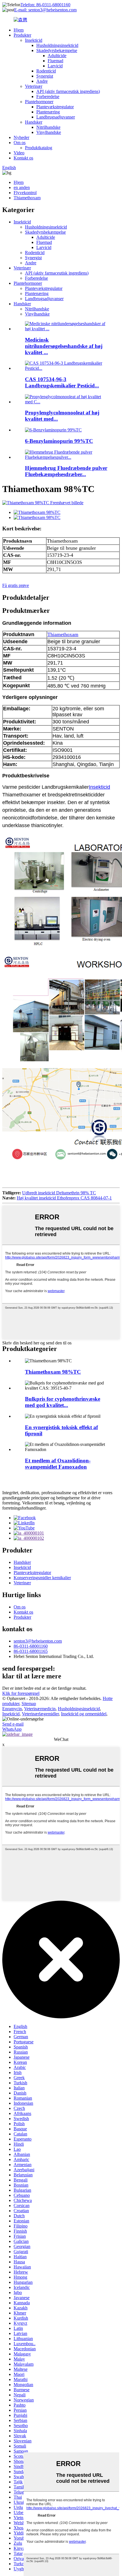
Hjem (19, 30)
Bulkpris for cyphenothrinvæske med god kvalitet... (63, 1402)
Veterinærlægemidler (40, 1714)
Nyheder (21, 137)
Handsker (34, 122)
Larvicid (55, 66)
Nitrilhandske (48, 127)
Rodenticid (46, 71)
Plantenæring (48, 112)
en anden (22, 187)
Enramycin (12, 1709)
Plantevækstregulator (55, 107)
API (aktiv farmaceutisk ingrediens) (68, 91)
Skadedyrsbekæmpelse (57, 50)
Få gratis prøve (16, 585)
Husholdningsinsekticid (57, 45)
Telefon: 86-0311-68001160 (45, 5)
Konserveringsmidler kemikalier (42, 1578)
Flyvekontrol (25, 193)
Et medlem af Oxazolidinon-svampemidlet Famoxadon (58, 1464)
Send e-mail (13, 1724)
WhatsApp (12, 1729)
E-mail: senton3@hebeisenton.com (45, 10)
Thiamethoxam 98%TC (53, 1372)
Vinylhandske (49, 132)
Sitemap (29, 1704)
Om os (20, 143)
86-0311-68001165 (31, 1651)
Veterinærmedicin (40, 1709)
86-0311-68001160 (31, 1646)
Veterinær (34, 86)
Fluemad (55, 61)
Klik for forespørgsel (21, 1693)
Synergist (45, 76)
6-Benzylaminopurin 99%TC (59, 441)
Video (19, 153)
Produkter (22, 35)
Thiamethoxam (27, 198)
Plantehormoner (39, 102)
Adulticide (57, 56)
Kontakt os (23, 158)
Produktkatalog (39, 148)
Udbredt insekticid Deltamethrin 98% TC (59, 1193)
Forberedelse (48, 96)
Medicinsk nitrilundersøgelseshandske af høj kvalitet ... (64, 346)
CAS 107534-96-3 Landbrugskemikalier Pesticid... (62, 382)
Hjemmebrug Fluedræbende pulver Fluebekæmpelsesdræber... (66, 471)
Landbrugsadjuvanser (56, 117)
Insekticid (34, 40)
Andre (42, 81)
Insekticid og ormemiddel (84, 1714)
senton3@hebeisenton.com (38, 1641)
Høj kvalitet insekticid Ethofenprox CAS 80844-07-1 (64, 1198)
